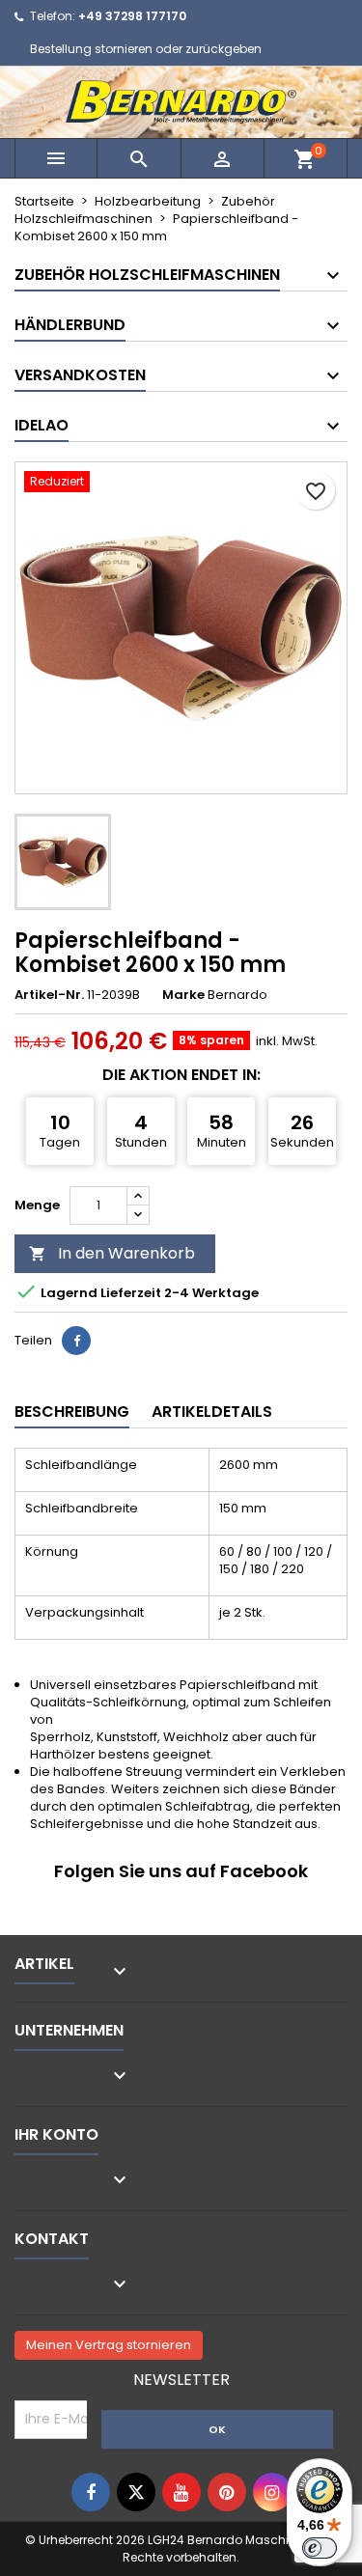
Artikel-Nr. (49, 995)
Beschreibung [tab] (72, 1412)
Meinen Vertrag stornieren (109, 2345)
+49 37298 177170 (132, 16)
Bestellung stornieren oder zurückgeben (146, 49)
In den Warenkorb (112, 1253)
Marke (183, 995)
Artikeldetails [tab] (212, 1412)
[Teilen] (76, 1341)
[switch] (320, 2548)
